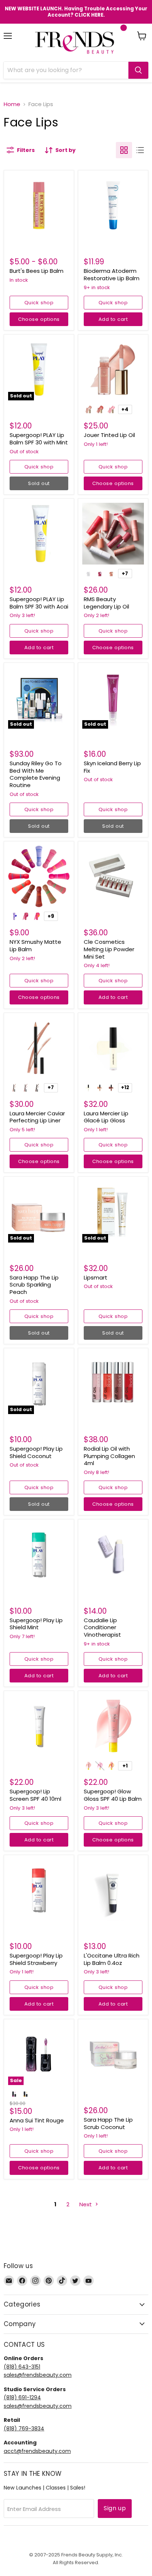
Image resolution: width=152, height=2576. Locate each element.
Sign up (115, 2508)
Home (12, 104)
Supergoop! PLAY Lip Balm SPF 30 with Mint (39, 439)
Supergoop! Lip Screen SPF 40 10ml (35, 1795)
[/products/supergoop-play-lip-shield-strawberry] (39, 1890)
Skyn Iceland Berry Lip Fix (112, 767)
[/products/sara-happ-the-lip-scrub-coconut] (113, 2054)
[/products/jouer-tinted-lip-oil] (113, 370)
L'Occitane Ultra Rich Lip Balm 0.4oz (112, 1959)
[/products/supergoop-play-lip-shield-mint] (39, 1554)
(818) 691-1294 (22, 2397)
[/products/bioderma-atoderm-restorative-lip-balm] (113, 205)
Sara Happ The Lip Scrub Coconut (108, 2123)
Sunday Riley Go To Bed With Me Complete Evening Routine (36, 774)
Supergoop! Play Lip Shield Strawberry (36, 1959)
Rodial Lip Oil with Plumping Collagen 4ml (109, 1456)
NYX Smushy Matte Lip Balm (35, 945)
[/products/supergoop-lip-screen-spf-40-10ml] (39, 1726)
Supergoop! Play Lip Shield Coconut (36, 1452)
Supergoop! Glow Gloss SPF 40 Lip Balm (113, 1795)
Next (86, 2204)
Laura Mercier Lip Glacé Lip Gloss (106, 1117)
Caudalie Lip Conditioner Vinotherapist (102, 1627)
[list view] (140, 150)
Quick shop (39, 303)
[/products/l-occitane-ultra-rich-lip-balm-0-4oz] (113, 1890)
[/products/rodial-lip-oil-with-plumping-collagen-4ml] (113, 1383)
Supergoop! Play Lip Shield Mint (36, 1624)
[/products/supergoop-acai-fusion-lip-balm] (39, 534)
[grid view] (124, 150)
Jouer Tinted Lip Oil (109, 435)
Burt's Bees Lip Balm (37, 271)
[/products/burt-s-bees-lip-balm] (39, 205)
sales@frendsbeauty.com (38, 2375)
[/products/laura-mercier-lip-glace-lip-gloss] (113, 1048)
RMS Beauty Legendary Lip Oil (106, 603)
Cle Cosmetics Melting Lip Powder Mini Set (109, 949)
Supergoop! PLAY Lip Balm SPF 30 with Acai (39, 603)
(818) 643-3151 (22, 2367)
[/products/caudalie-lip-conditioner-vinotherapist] (113, 1554)
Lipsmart (96, 1277)
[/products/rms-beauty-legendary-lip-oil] (113, 534)
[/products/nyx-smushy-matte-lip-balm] (39, 876)
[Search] (138, 70)
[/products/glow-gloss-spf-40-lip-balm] (113, 1726)
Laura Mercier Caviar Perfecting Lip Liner (37, 1117)
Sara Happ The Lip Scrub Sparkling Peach (34, 1285)
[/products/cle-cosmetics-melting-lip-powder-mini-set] (113, 876)
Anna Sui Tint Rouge (37, 2120)
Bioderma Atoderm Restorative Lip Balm (112, 274)
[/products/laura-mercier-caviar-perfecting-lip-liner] (39, 1048)
